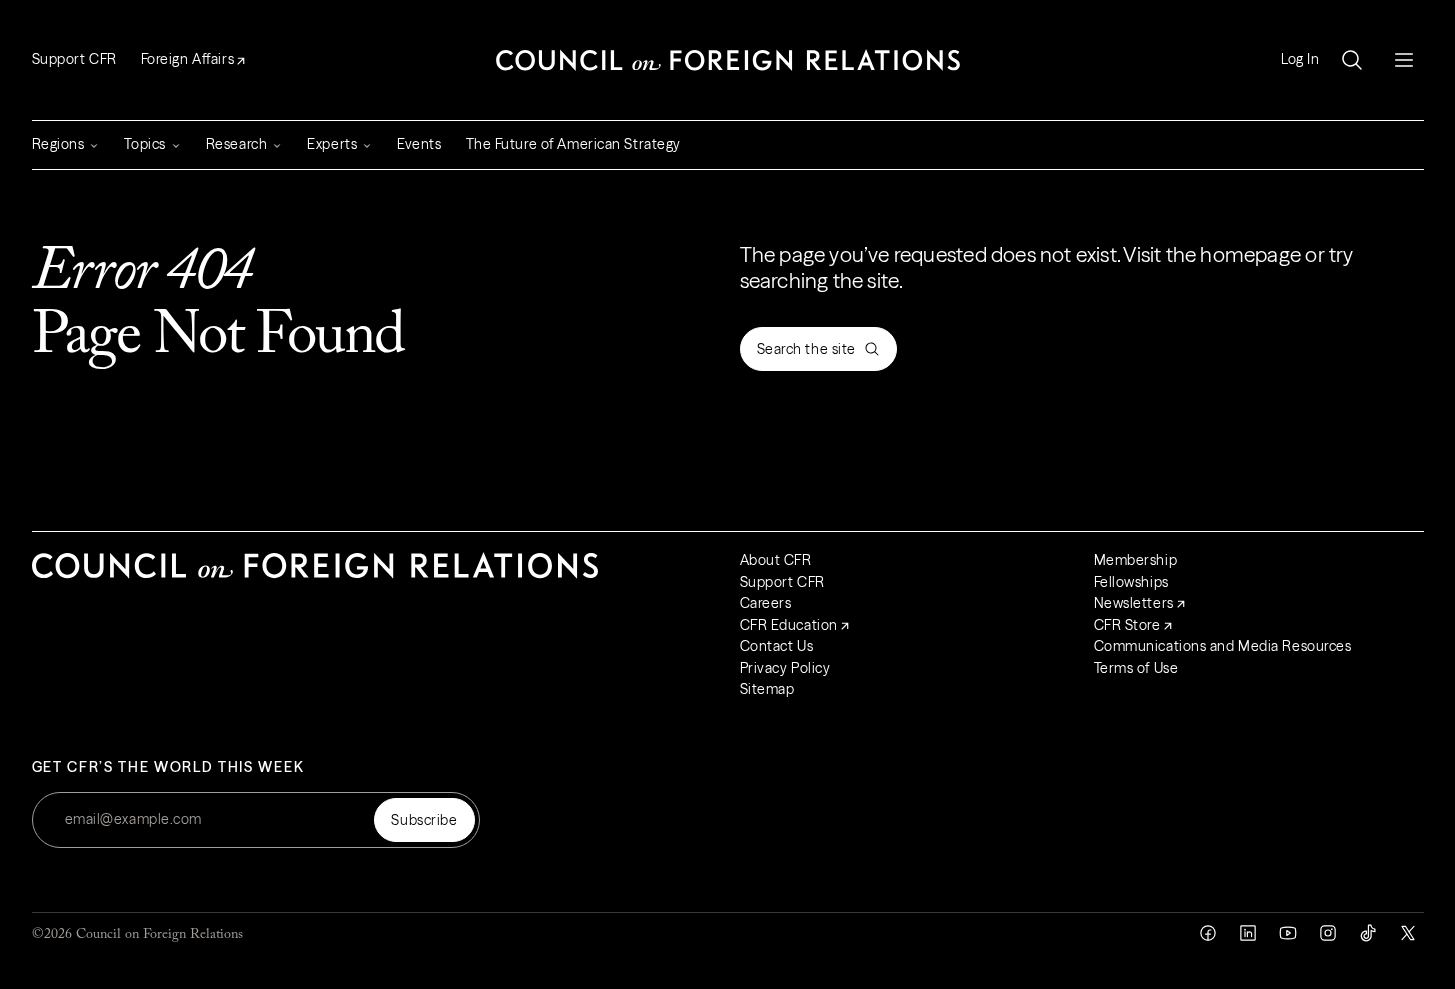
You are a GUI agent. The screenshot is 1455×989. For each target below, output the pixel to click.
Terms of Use (1136, 668)
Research (236, 144)
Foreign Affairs (187, 59)
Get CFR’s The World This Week (168, 767)
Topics (144, 144)
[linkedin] (1248, 933)
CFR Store (1127, 625)
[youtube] (1288, 933)
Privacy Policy (785, 668)
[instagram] (1328, 933)
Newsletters (1134, 603)
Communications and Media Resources (1223, 646)
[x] (1408, 933)
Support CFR (74, 59)
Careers (766, 603)
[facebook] (1208, 933)
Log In (1300, 59)
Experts (332, 144)
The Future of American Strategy (573, 144)
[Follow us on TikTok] (1368, 933)
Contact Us (777, 646)
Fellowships (1131, 582)
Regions (58, 144)
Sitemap (767, 689)
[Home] (728, 60)
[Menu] (1404, 60)
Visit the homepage (1212, 254)
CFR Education (789, 625)
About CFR (776, 560)
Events (419, 144)
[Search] (1352, 60)
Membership (1136, 560)
